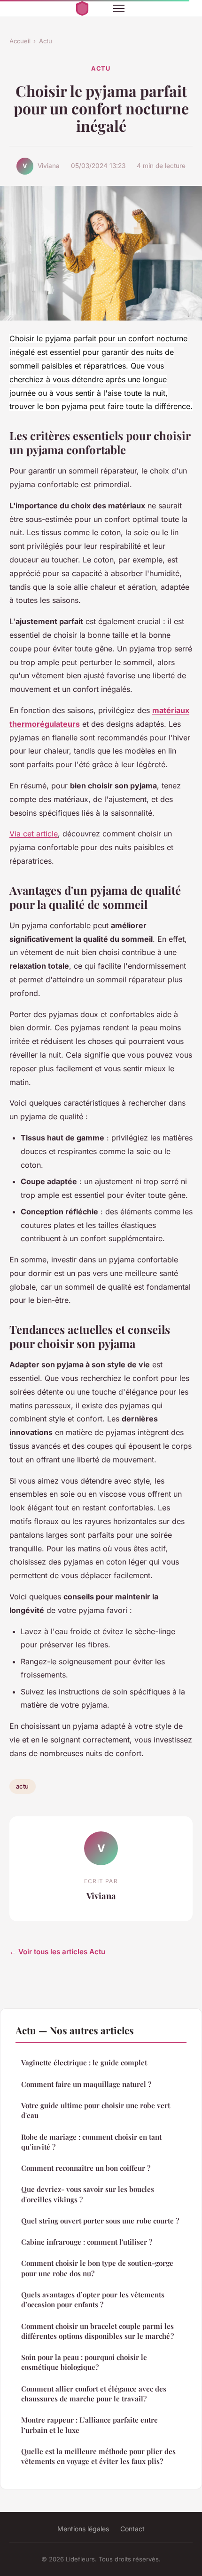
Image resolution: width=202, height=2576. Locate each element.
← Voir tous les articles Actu (57, 1952)
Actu (46, 41)
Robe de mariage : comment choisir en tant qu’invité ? (91, 2142)
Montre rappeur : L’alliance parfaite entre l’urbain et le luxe (89, 2425)
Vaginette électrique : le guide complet (84, 2062)
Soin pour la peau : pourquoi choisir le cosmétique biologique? (84, 2362)
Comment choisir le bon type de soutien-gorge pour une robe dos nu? (97, 2268)
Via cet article (34, 834)
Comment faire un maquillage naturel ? (86, 2084)
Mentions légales (83, 2529)
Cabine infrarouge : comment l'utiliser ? (87, 2242)
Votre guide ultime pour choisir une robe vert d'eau (96, 2110)
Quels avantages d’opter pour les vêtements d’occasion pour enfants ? (93, 2299)
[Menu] (119, 8)
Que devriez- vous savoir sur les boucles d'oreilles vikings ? (88, 2194)
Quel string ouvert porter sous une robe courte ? (100, 2221)
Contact (132, 2529)
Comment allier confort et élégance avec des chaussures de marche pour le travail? (94, 2394)
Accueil (20, 41)
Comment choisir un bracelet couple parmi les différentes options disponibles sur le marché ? (97, 2331)
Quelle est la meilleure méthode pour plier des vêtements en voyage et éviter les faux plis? (98, 2456)
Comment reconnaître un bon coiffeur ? (86, 2168)
